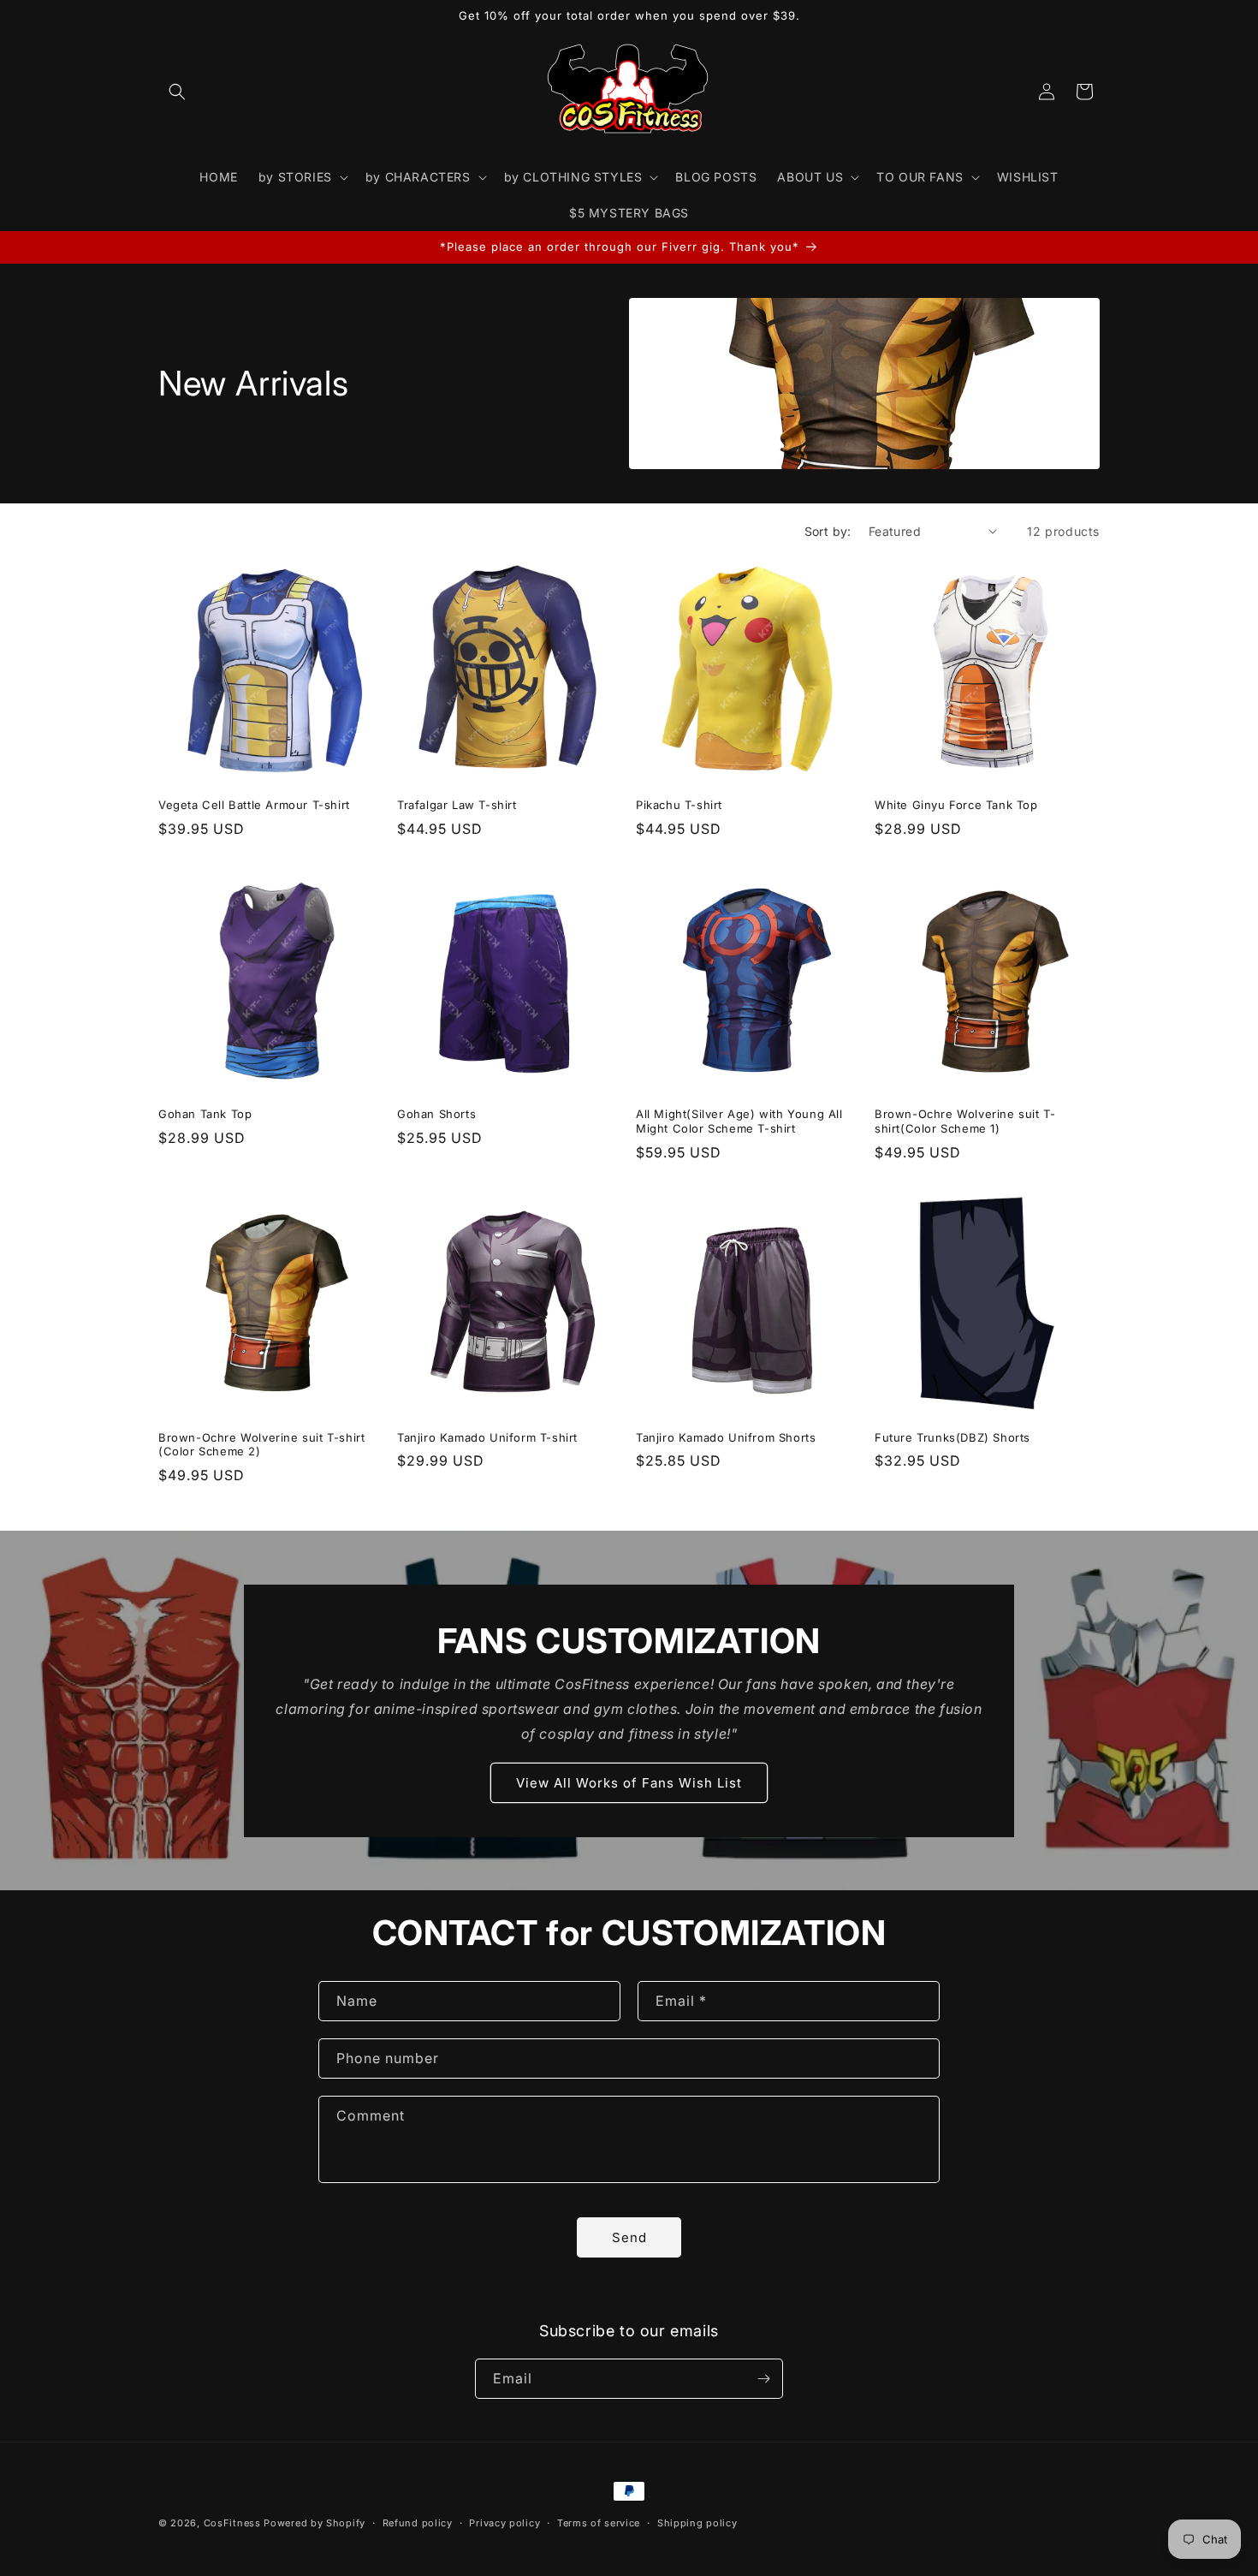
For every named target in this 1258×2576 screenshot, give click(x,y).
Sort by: (828, 531)
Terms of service (599, 2523)
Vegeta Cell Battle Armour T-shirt (254, 805)
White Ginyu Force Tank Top (956, 805)
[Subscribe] (763, 2379)
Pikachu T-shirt (679, 805)
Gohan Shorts (436, 1114)
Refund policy (418, 2523)
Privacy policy (504, 2523)
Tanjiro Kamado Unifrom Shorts (726, 1437)
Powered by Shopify (314, 2523)
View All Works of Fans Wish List (629, 1783)
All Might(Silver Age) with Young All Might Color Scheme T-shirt (739, 1121)
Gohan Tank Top (205, 1114)
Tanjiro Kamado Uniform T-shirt (487, 1437)
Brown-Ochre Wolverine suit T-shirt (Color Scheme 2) (261, 1445)
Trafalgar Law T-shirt (457, 805)
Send (629, 2237)
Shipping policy (697, 2523)
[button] (177, 92)
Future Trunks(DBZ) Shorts (952, 1437)
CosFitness (232, 2523)
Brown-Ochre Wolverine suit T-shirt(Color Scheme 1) (965, 1121)
